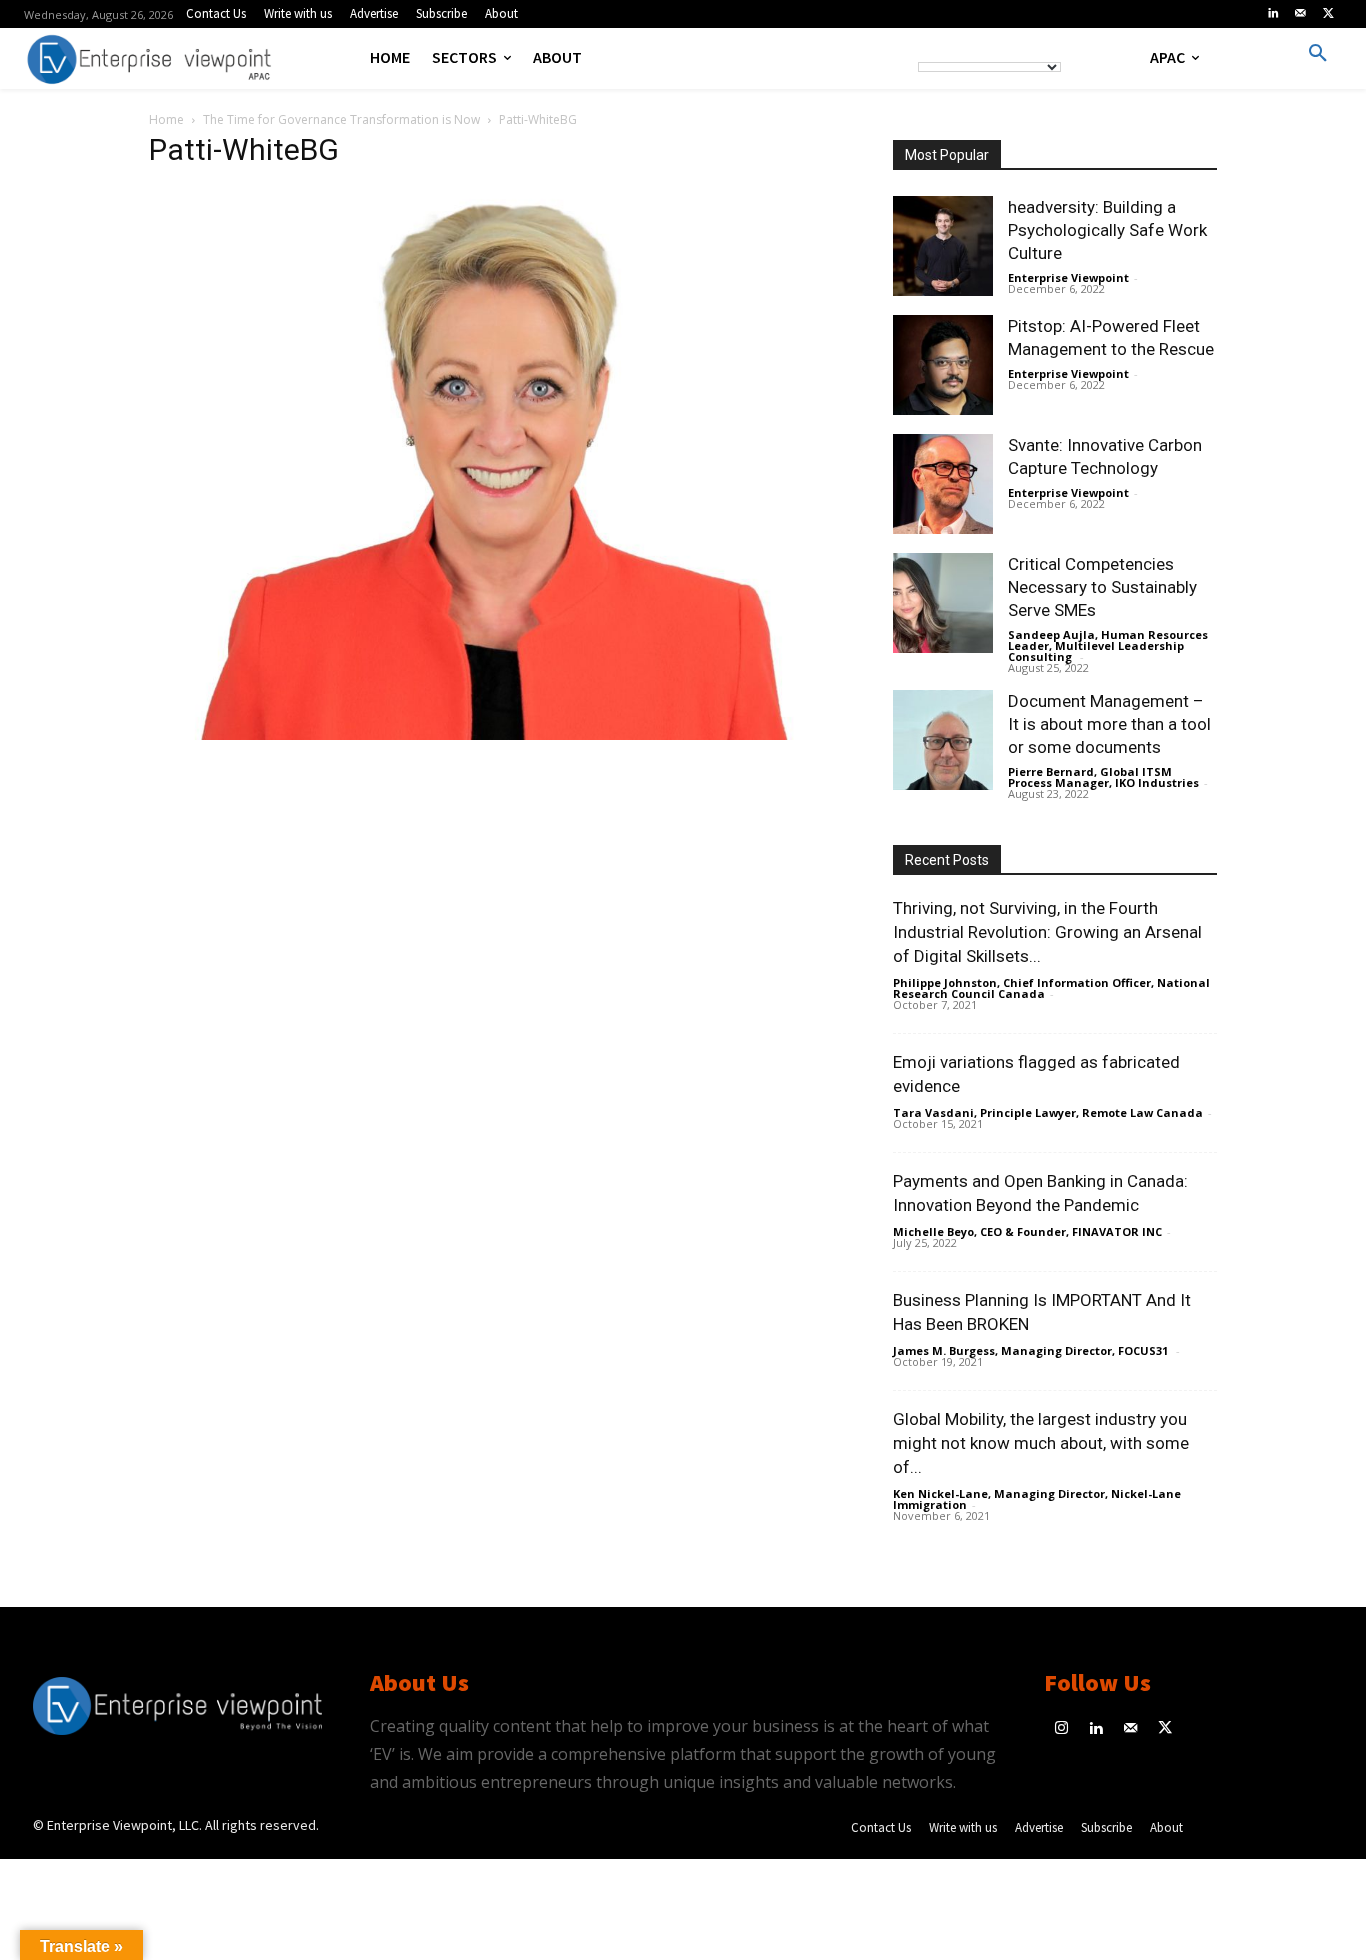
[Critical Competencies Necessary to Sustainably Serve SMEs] (943, 603)
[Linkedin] (1273, 14)
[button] (1318, 54)
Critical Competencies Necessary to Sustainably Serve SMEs (1102, 587)
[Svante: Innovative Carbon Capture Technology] (943, 484)
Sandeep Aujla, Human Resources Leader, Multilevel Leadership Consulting (1108, 645)
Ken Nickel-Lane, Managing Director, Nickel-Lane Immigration (1037, 1499)
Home (166, 119)
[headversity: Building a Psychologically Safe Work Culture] (943, 246)
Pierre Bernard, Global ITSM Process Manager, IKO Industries (1103, 777)
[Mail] (1301, 14)
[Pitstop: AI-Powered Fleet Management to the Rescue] (943, 365)
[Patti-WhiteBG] (497, 734)
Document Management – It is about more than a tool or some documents (1109, 724)
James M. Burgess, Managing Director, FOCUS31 (1032, 1350)
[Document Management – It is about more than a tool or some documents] (943, 740)
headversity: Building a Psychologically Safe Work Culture (1107, 230)
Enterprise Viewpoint (1068, 277)
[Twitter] (1328, 14)
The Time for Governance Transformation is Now (341, 119)
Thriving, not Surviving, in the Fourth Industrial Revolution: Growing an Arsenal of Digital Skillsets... (1047, 932)
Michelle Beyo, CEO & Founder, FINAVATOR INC (1027, 1231)
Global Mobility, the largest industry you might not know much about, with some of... (1041, 1443)
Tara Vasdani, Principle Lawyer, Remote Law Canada (1048, 1112)
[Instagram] (1061, 1729)
